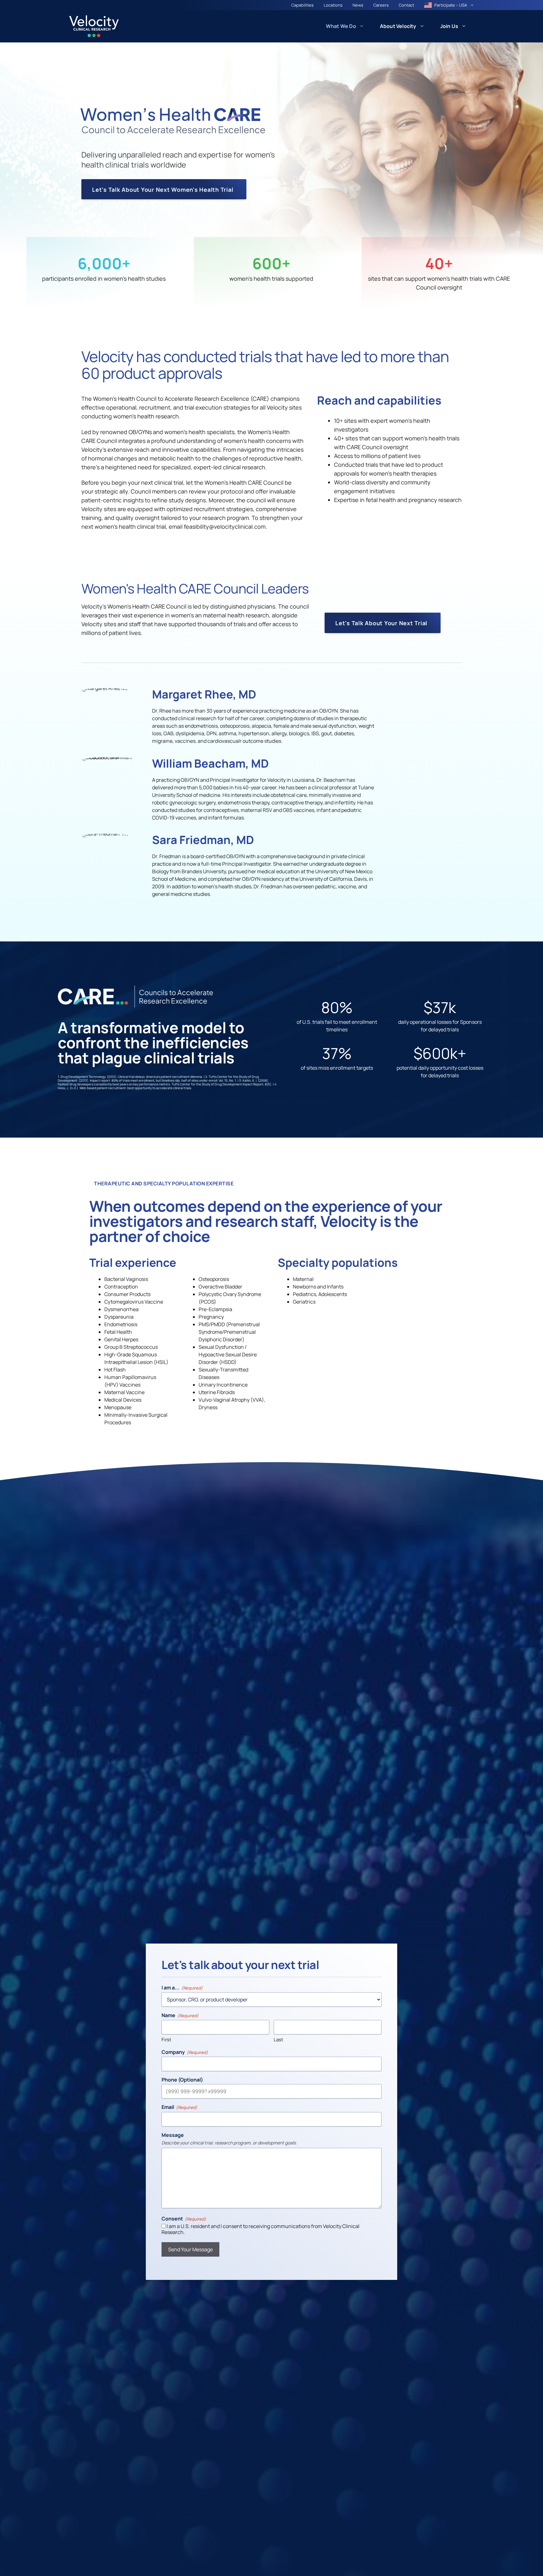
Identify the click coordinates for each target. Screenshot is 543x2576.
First (166, 2040)
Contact (406, 5)
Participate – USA (451, 5)
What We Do (341, 26)
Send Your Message (190, 2249)
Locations (333, 5)
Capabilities (302, 5)
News (358, 5)
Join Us (449, 26)
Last (278, 2040)
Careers (381, 5)
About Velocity (398, 26)
